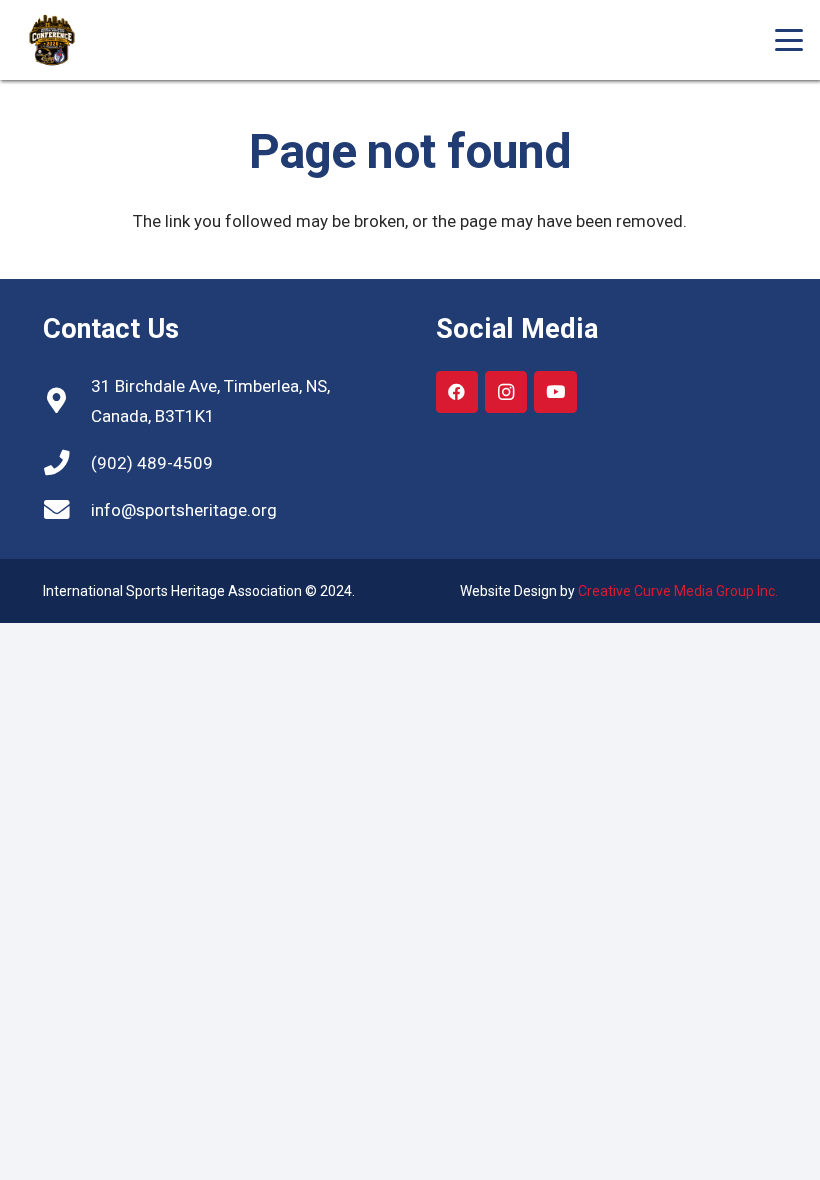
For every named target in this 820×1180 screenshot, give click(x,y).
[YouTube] (555, 392)
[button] (788, 40)
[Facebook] (457, 392)
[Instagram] (506, 392)
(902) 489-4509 (152, 463)
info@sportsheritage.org (184, 510)
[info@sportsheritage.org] (67, 510)
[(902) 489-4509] (67, 463)
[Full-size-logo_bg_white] (67, 40)
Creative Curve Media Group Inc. (678, 591)
